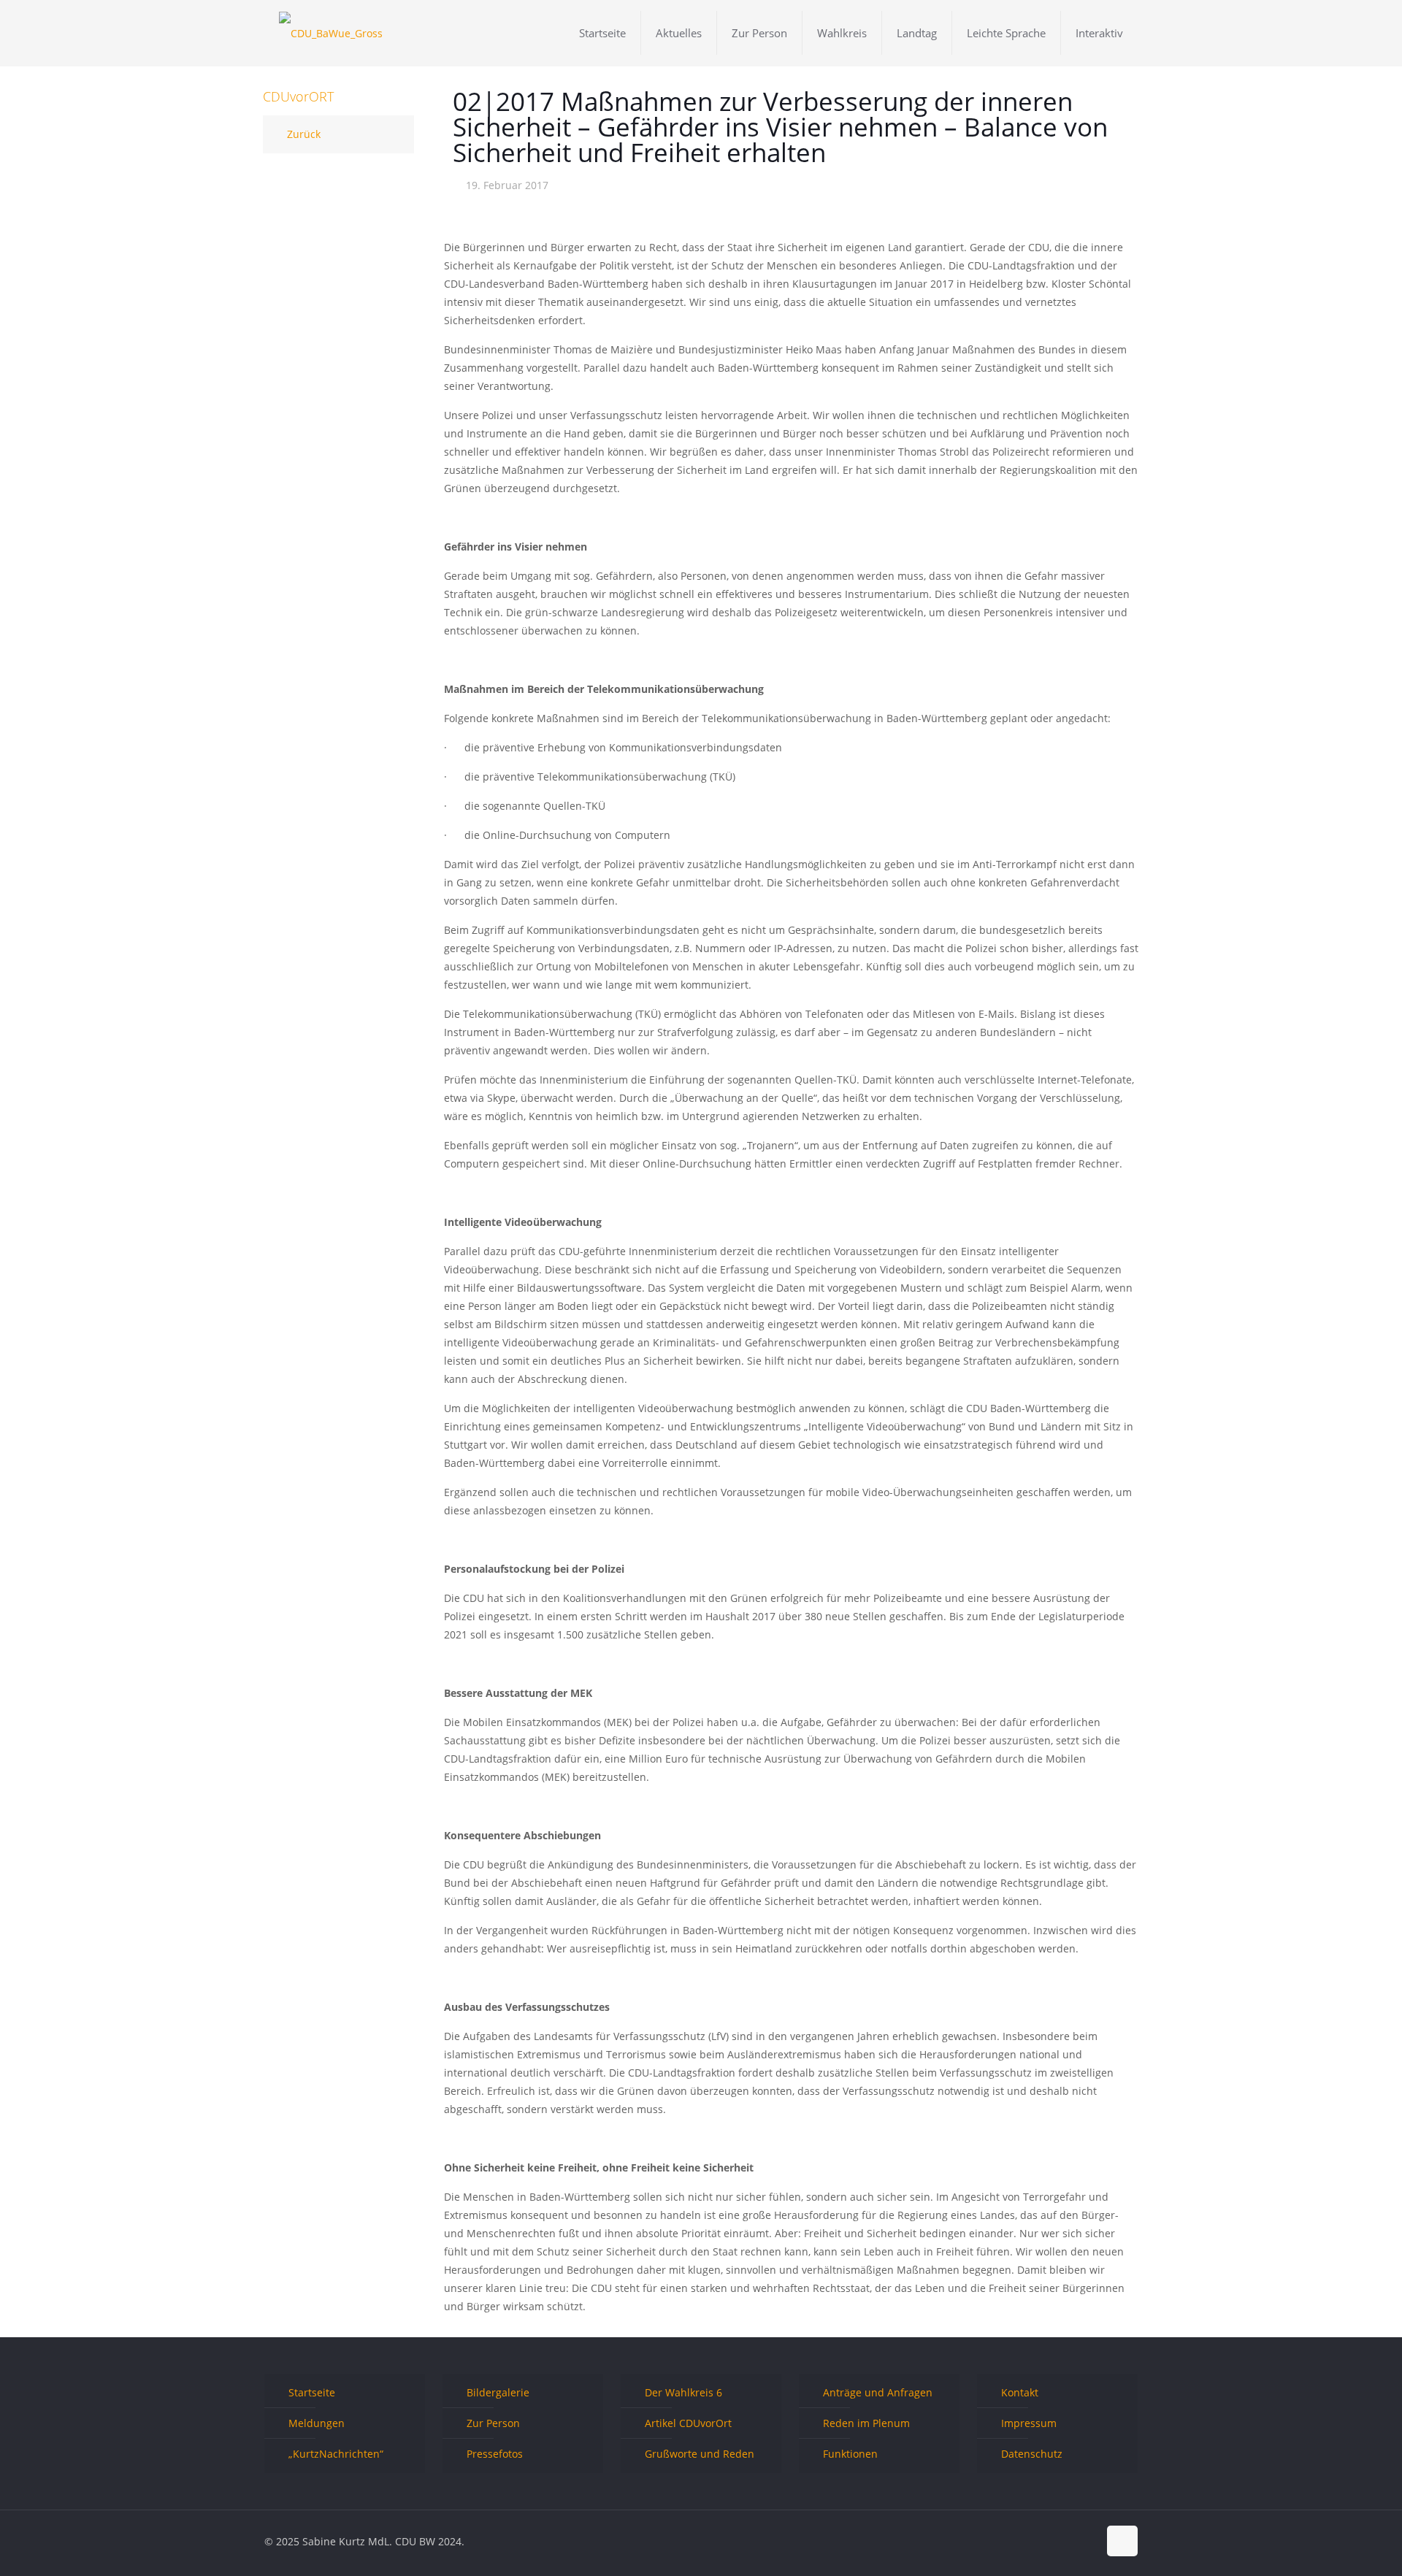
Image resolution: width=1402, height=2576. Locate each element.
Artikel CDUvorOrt (688, 2423)
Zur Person (493, 2423)
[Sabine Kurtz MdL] (331, 33)
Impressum (1029, 2423)
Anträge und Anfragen (878, 2392)
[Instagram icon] (1087, 2541)
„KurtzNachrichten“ (336, 2454)
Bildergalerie (498, 2392)
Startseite (312, 2392)
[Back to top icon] (1122, 2541)
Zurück (304, 134)
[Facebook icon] (1041, 2541)
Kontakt (1020, 2392)
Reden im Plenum (866, 2423)
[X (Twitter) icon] (1056, 2541)
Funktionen (850, 2454)
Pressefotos (495, 2454)
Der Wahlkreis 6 (683, 2392)
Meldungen (317, 2423)
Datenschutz (1032, 2454)
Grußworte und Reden (700, 2454)
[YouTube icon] (1072, 2541)
